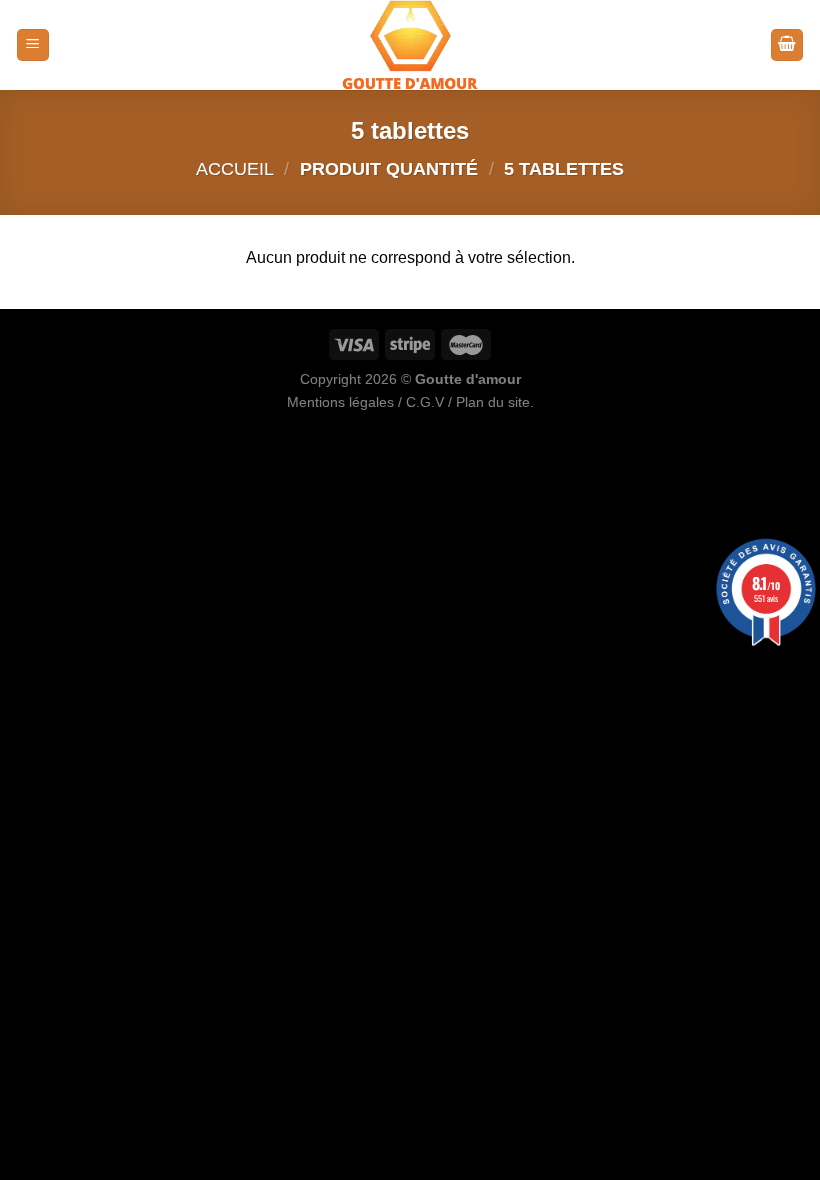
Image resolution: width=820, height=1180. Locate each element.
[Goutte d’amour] (410, 45)
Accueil (235, 168)
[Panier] (787, 45)
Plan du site (493, 402)
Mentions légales (340, 402)
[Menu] (33, 45)
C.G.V (425, 402)
